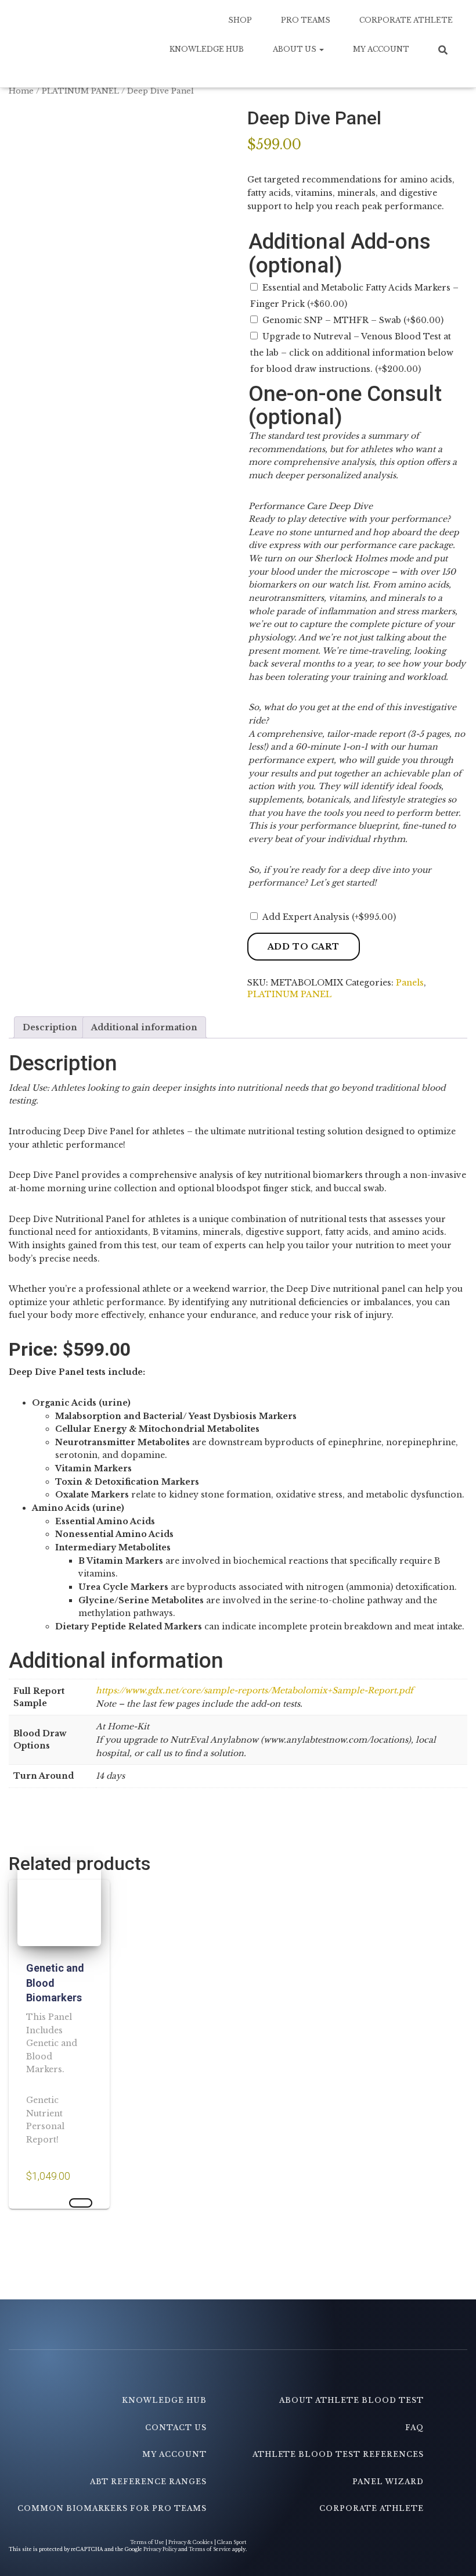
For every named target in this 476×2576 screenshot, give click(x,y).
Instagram (423, 2375)
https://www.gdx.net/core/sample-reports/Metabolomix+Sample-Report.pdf (255, 1690)
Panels (410, 983)
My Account (381, 49)
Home (21, 91)
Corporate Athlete (406, 20)
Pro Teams (306, 20)
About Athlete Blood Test (351, 2400)
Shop (240, 20)
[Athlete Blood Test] (77, 44)
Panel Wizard (388, 2482)
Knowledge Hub (207, 49)
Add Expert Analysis (329, 917)
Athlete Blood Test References (338, 2454)
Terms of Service (210, 2549)
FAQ (414, 2428)
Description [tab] (50, 1027)
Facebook (206, 2375)
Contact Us (176, 2428)
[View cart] (447, 73)
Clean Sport (232, 2542)
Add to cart (304, 947)
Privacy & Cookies (191, 2542)
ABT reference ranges (148, 2482)
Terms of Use (148, 2542)
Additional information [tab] (144, 1027)
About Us (295, 49)
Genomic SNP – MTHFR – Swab (353, 320)
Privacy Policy (160, 2549)
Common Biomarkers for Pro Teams (112, 2508)
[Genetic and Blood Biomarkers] (59, 1904)
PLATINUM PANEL (80, 91)
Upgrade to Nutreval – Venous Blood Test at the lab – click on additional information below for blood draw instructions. (352, 353)
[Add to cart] (81, 2203)
